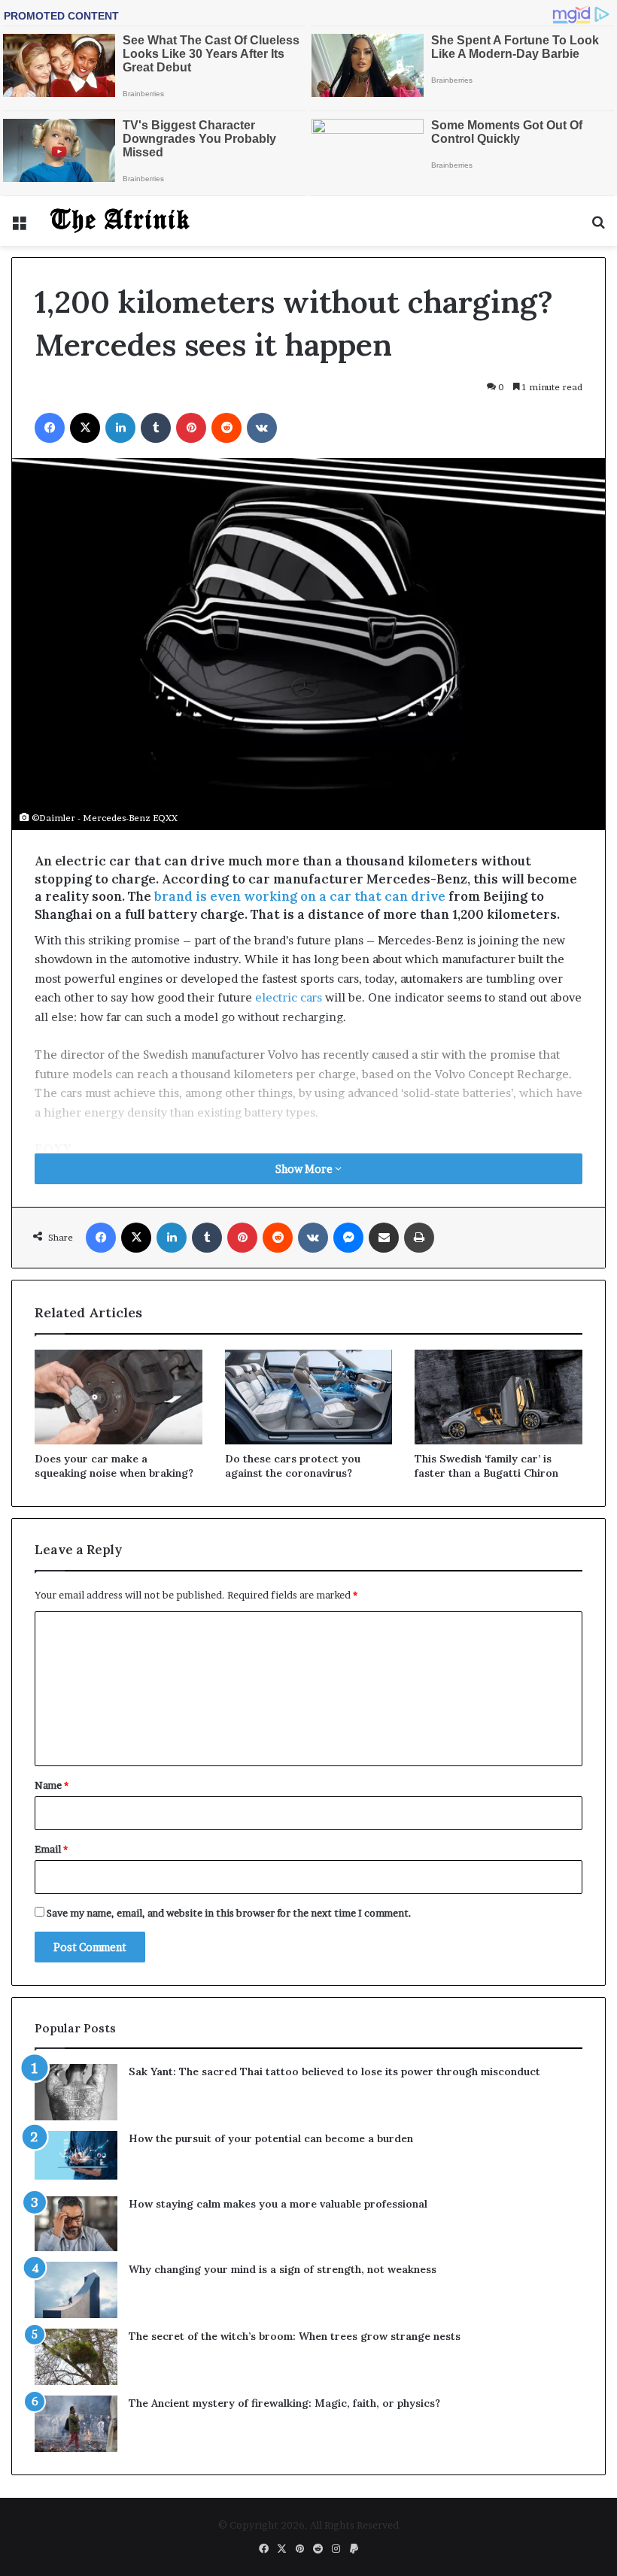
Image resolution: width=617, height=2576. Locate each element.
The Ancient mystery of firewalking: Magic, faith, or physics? (284, 2403)
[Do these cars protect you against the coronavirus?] (309, 1397)
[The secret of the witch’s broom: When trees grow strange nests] (76, 2357)
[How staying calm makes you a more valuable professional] (76, 2224)
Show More (305, 1169)
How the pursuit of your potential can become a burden (271, 2138)
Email (51, 1849)
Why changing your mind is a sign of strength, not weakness (283, 2269)
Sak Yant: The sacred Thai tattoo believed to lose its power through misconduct (334, 2071)
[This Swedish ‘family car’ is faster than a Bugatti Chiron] (498, 1397)
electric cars (289, 997)
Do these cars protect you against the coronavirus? (293, 1466)
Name (52, 1785)
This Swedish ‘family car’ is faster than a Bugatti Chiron (486, 1466)
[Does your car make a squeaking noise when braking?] (119, 1397)
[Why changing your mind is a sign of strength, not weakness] (76, 2290)
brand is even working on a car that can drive (300, 896)
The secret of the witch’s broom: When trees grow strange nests (295, 2336)
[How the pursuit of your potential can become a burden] (76, 2158)
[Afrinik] (120, 221)
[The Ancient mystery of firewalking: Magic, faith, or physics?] (76, 2424)
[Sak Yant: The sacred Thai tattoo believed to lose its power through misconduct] (76, 2092)
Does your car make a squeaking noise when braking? (114, 1466)
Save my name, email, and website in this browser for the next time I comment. (229, 1913)
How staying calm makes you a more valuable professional (278, 2204)
